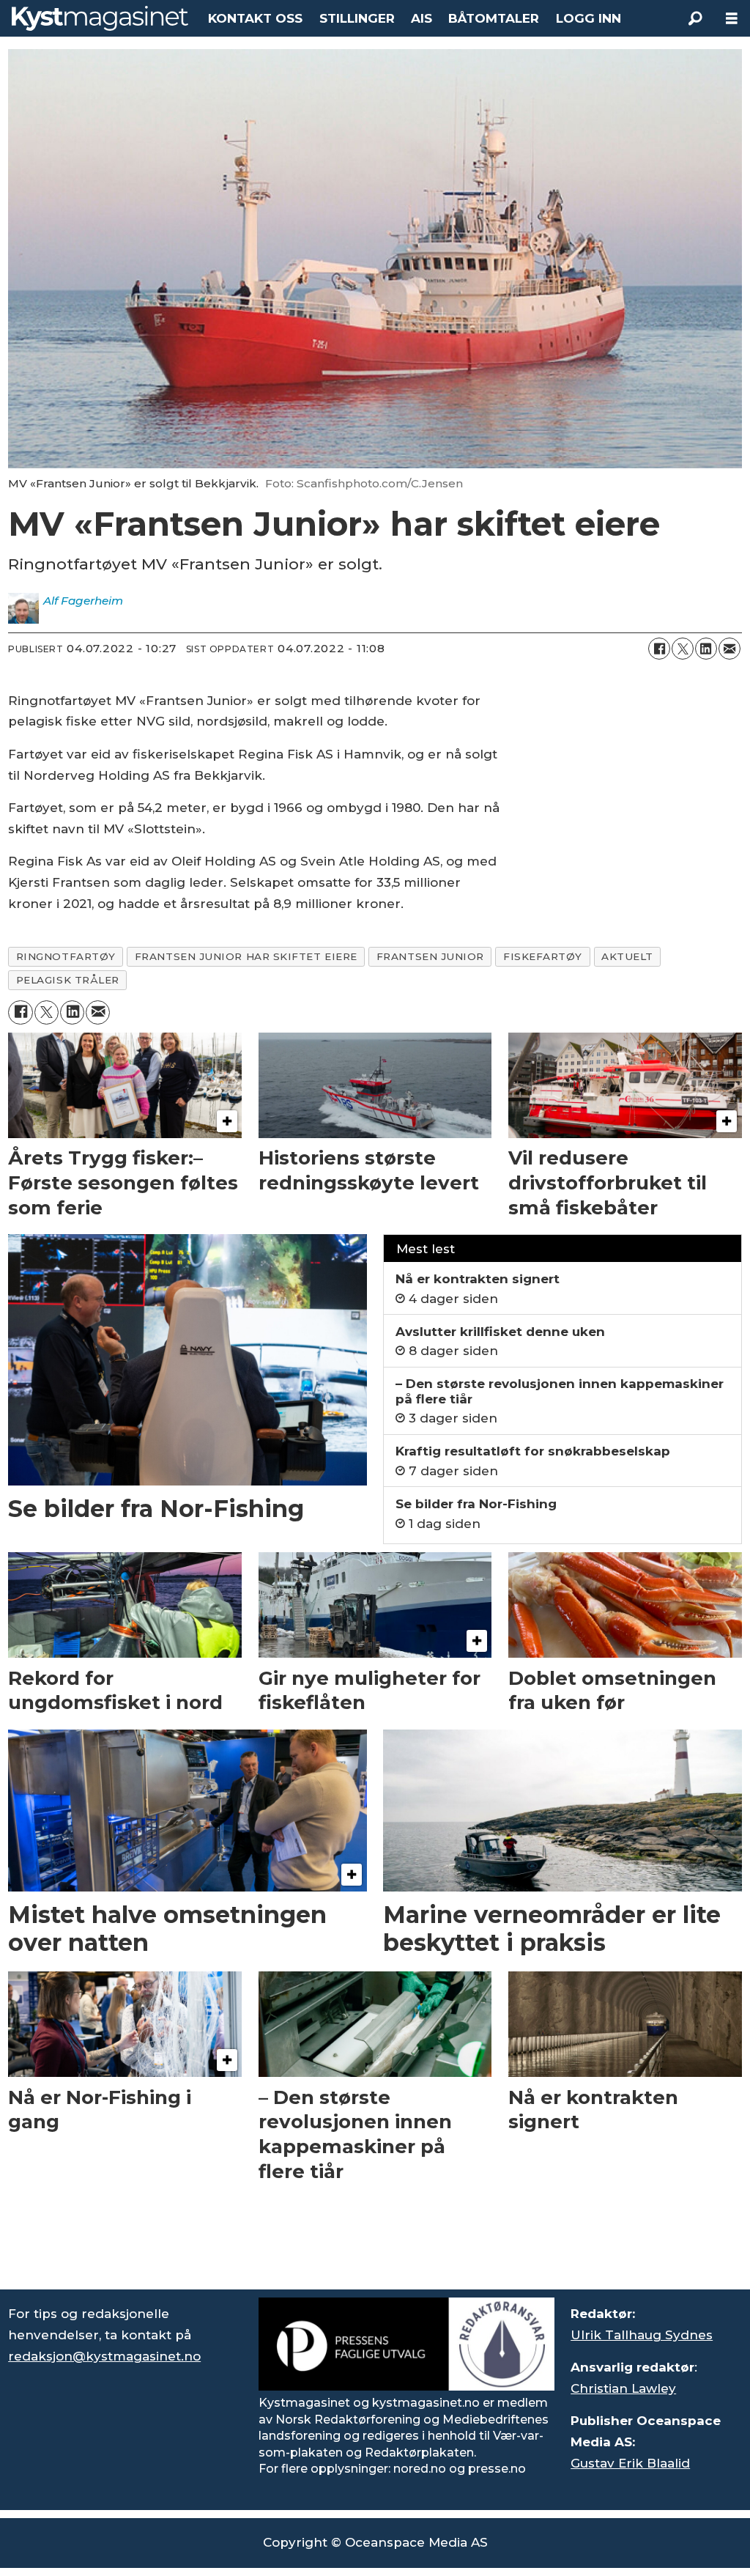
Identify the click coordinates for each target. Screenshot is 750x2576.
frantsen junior (430, 956)
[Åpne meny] (732, 19)
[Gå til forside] (100, 18)
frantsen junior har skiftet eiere (246, 956)
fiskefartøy (543, 956)
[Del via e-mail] (729, 649)
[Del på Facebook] (659, 649)
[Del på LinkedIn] (706, 649)
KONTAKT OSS (255, 18)
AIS (422, 18)
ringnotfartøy (66, 956)
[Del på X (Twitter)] (683, 649)
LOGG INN (589, 18)
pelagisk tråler (68, 980)
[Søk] (695, 18)
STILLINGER (357, 18)
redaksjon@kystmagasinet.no (104, 2356)
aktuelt (627, 956)
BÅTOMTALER (494, 18)
